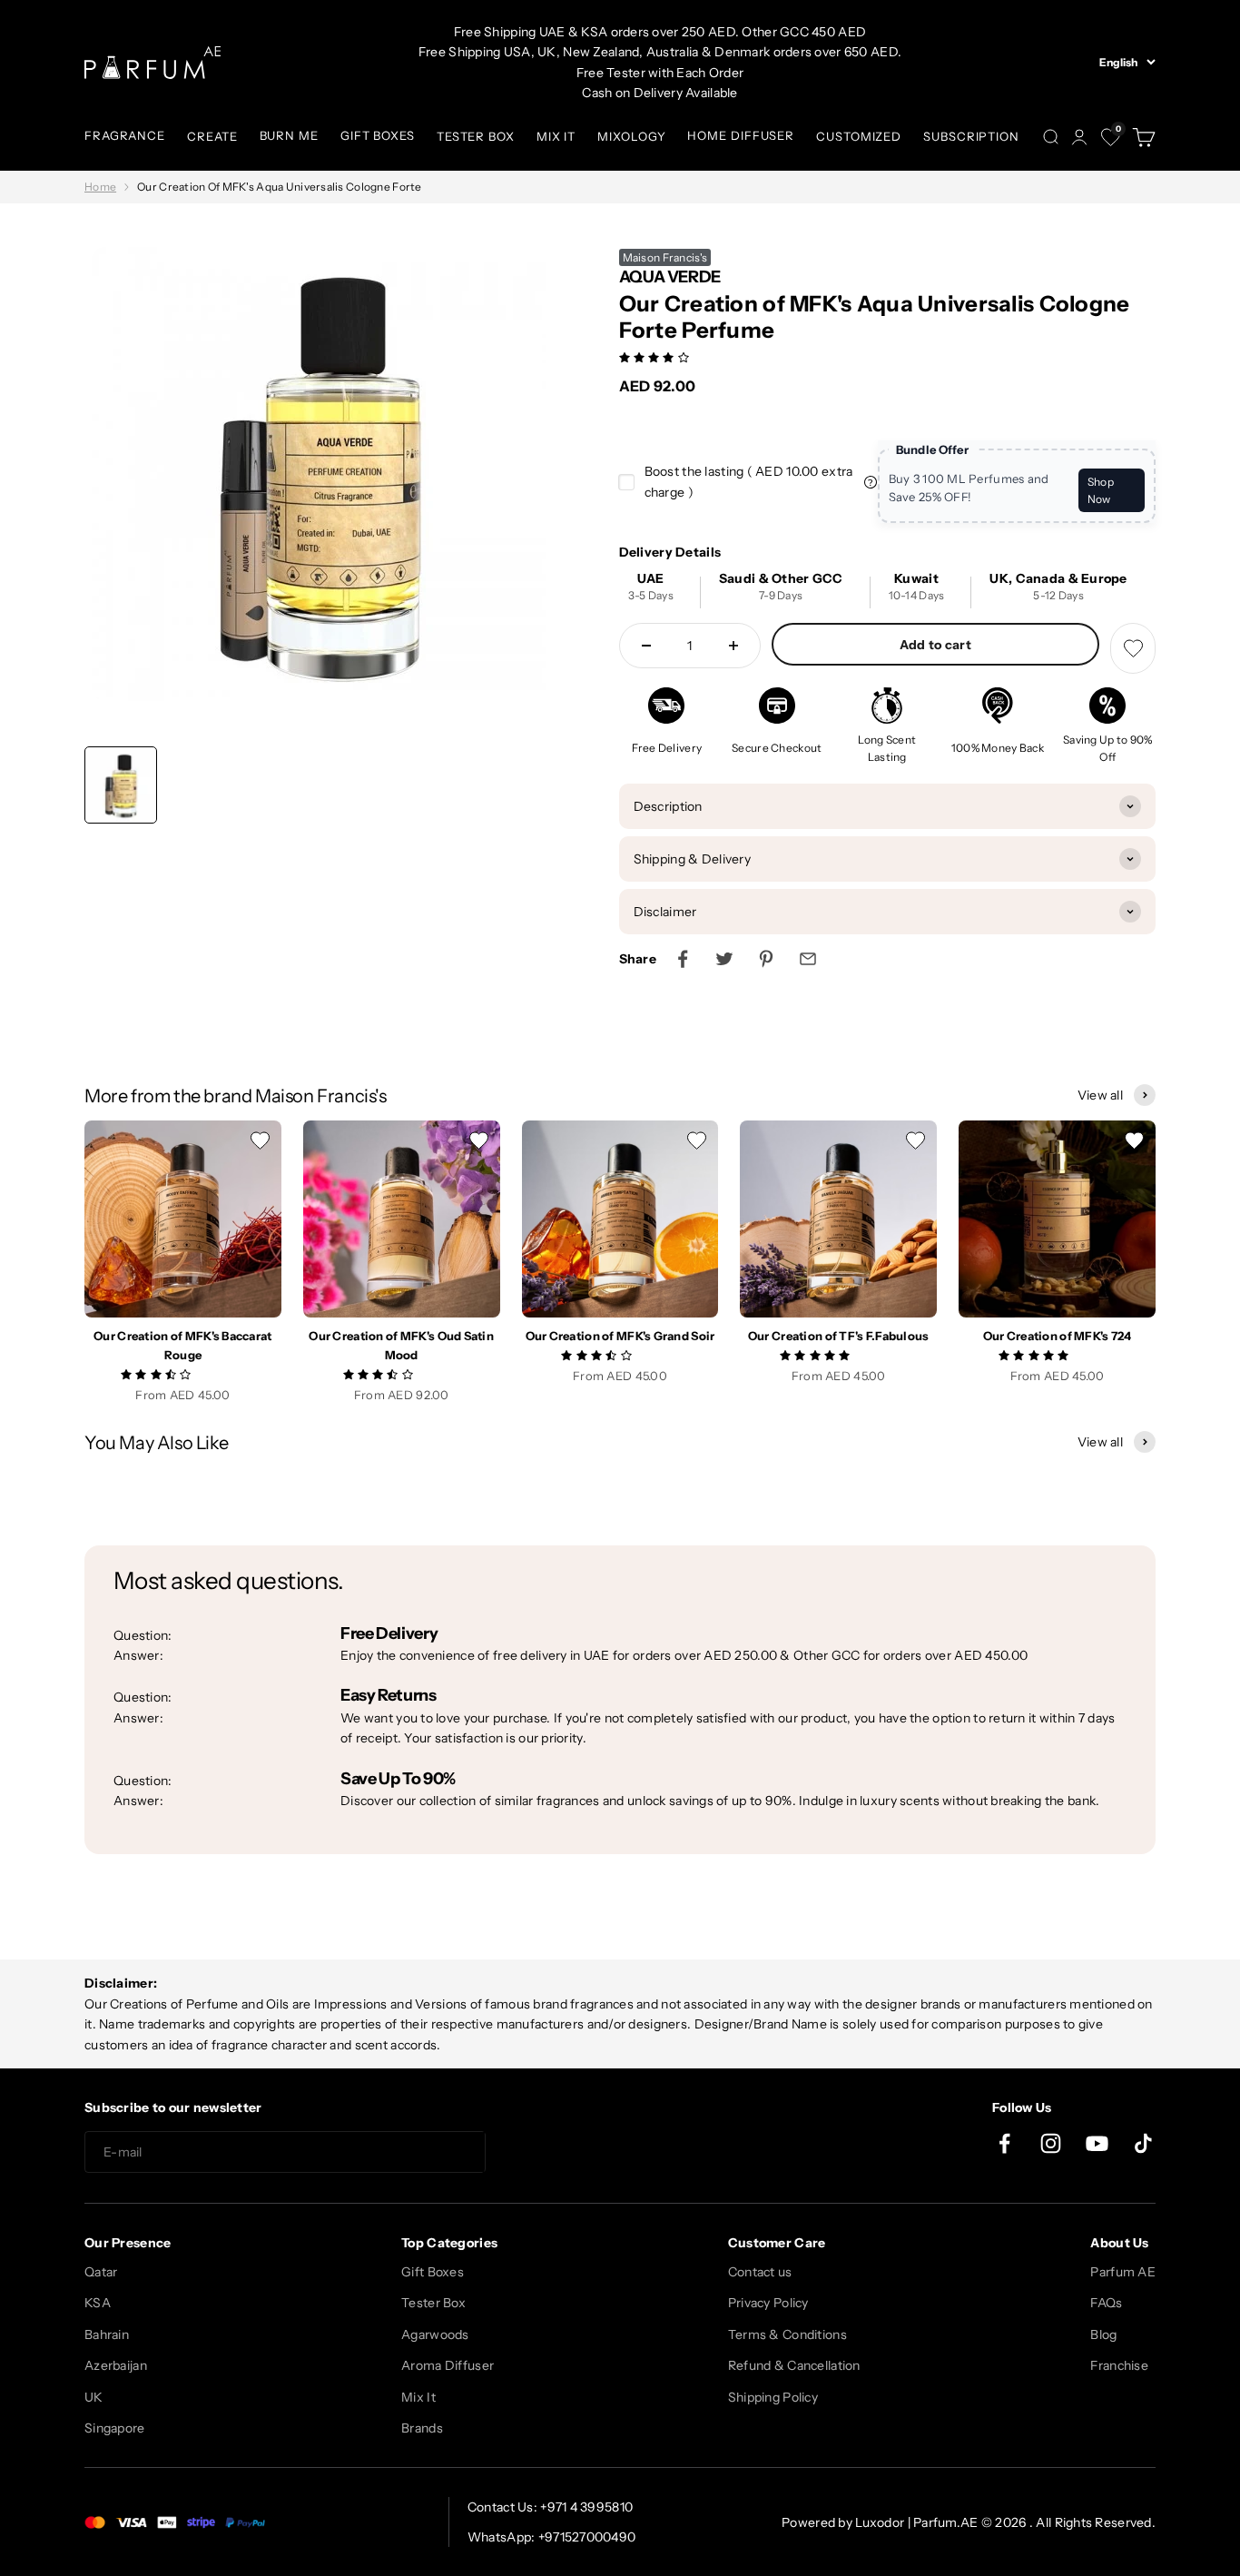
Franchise (1119, 2365)
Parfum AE (1123, 2272)
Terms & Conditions (787, 2334)
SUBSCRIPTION (971, 136)
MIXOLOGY (631, 136)
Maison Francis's (665, 257)
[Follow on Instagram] (1051, 2143)
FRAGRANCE (125, 135)
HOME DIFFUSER (741, 135)
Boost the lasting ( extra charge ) (749, 481)
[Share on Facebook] (683, 959)
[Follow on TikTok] (1143, 2143)
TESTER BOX (476, 136)
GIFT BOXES (378, 135)
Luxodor (880, 2522)
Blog (1103, 2334)
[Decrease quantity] (646, 646)
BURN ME (289, 135)
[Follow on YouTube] (1097, 2143)
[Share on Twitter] (724, 959)
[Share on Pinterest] (766, 959)
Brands (422, 2428)
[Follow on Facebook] (1004, 2143)
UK (94, 2397)
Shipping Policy (773, 2397)
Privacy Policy (768, 2303)
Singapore (115, 2428)
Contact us (760, 2272)
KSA (98, 2303)
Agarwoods (435, 2334)
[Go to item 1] (121, 785)
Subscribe (551, 2153)
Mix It (418, 2397)
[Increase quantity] (733, 646)
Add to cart (935, 645)
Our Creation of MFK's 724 (1058, 1336)
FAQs (1106, 2303)
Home (100, 187)
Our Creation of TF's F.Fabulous (839, 1336)
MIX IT (556, 136)
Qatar (101, 2272)
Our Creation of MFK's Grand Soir (620, 1336)
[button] (656, 357)
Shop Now (1101, 490)
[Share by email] (808, 959)
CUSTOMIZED (859, 136)
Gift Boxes (433, 2272)
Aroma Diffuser (448, 2365)
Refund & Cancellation (794, 2365)
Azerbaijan (116, 2365)
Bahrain (107, 2334)
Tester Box (433, 2303)
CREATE (212, 136)
